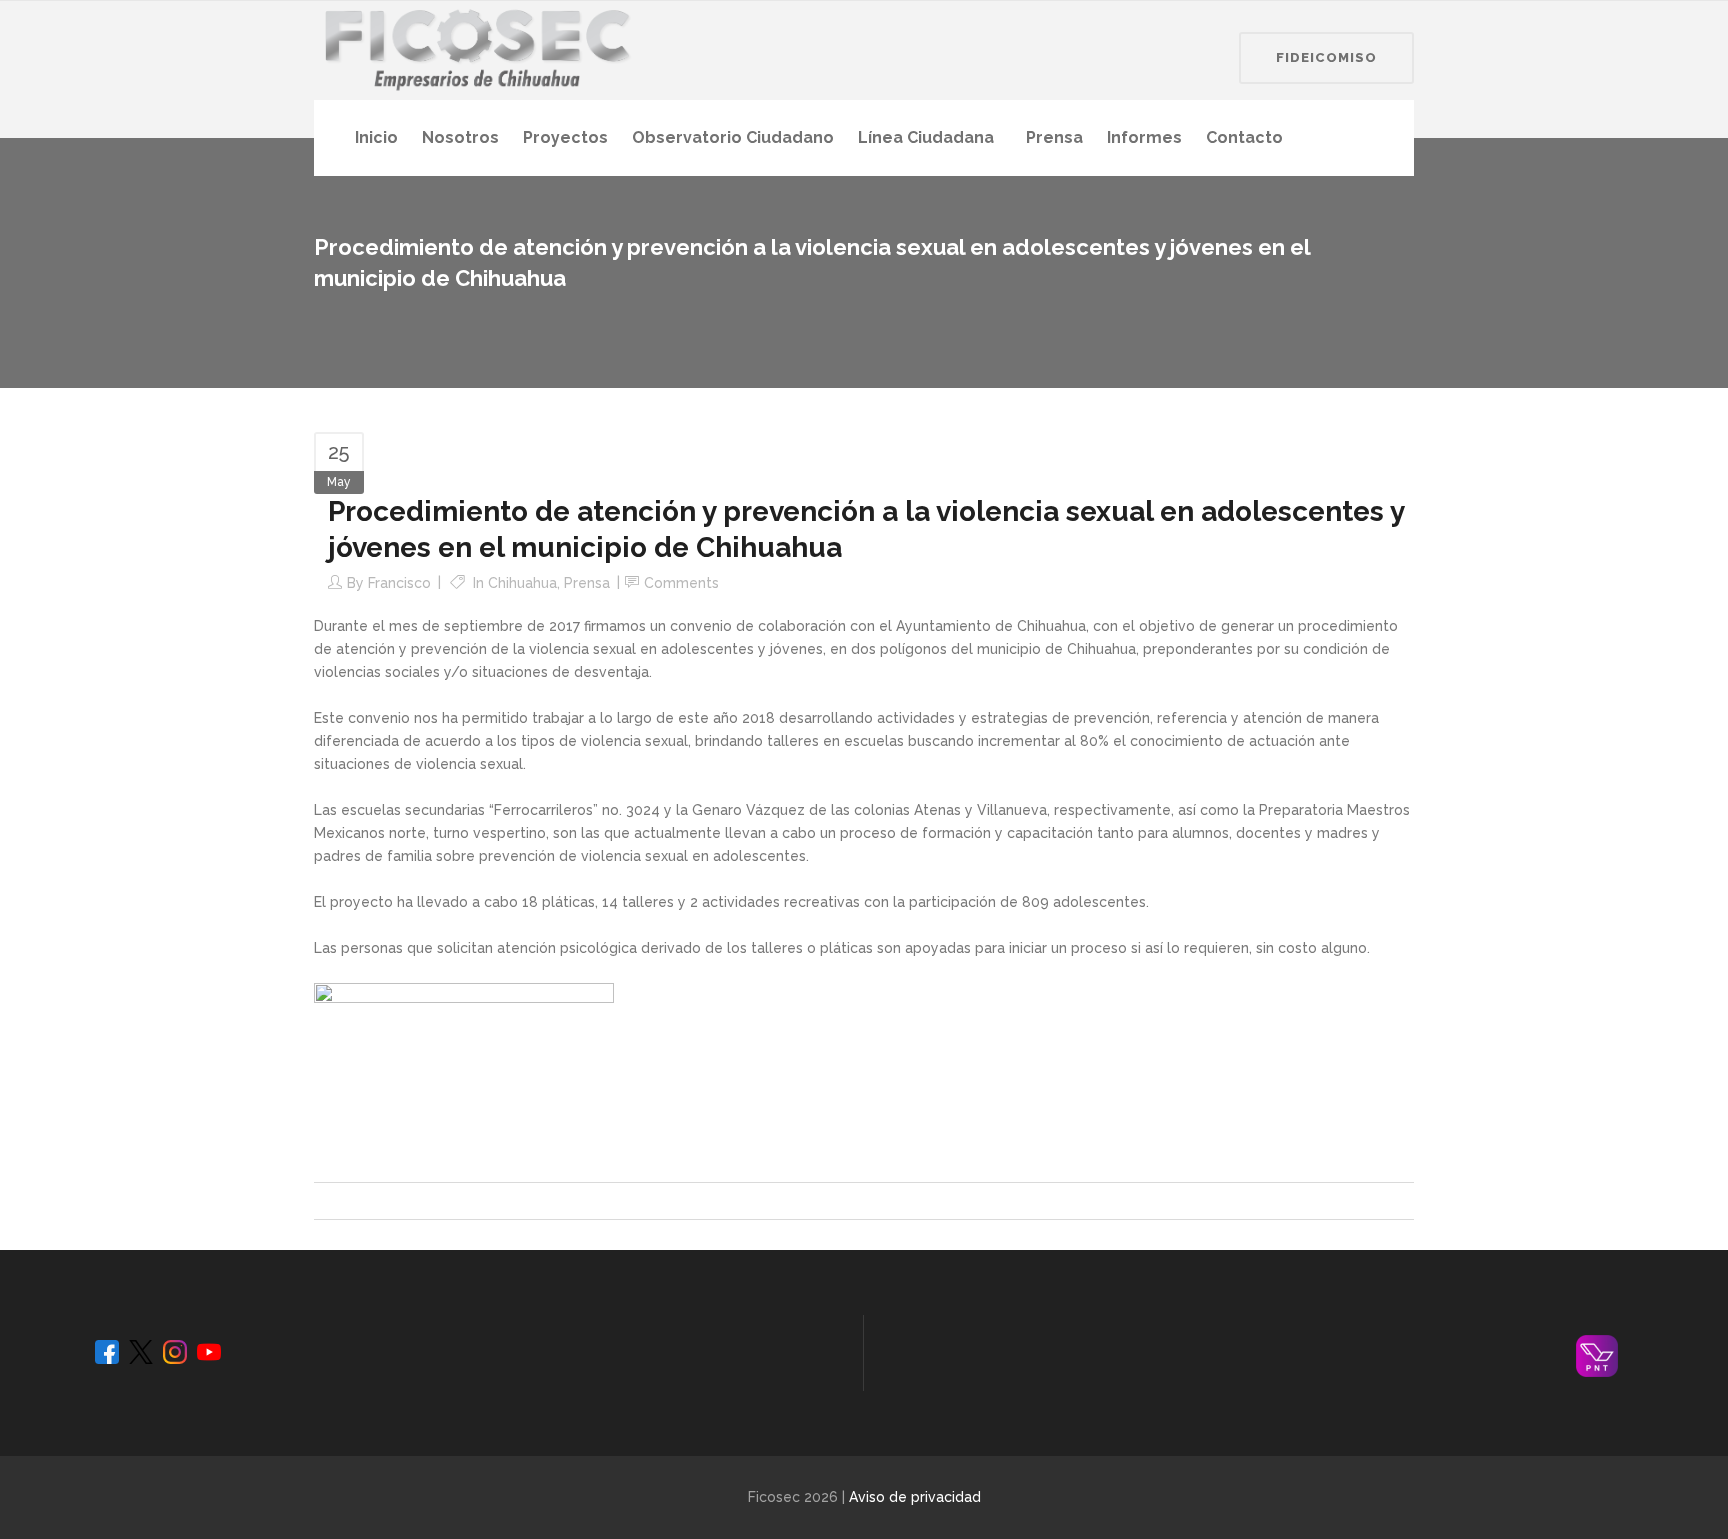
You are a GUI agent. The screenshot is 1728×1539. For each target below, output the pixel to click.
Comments (681, 583)
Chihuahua (522, 583)
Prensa (587, 583)
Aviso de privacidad (915, 1497)
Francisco (399, 583)
